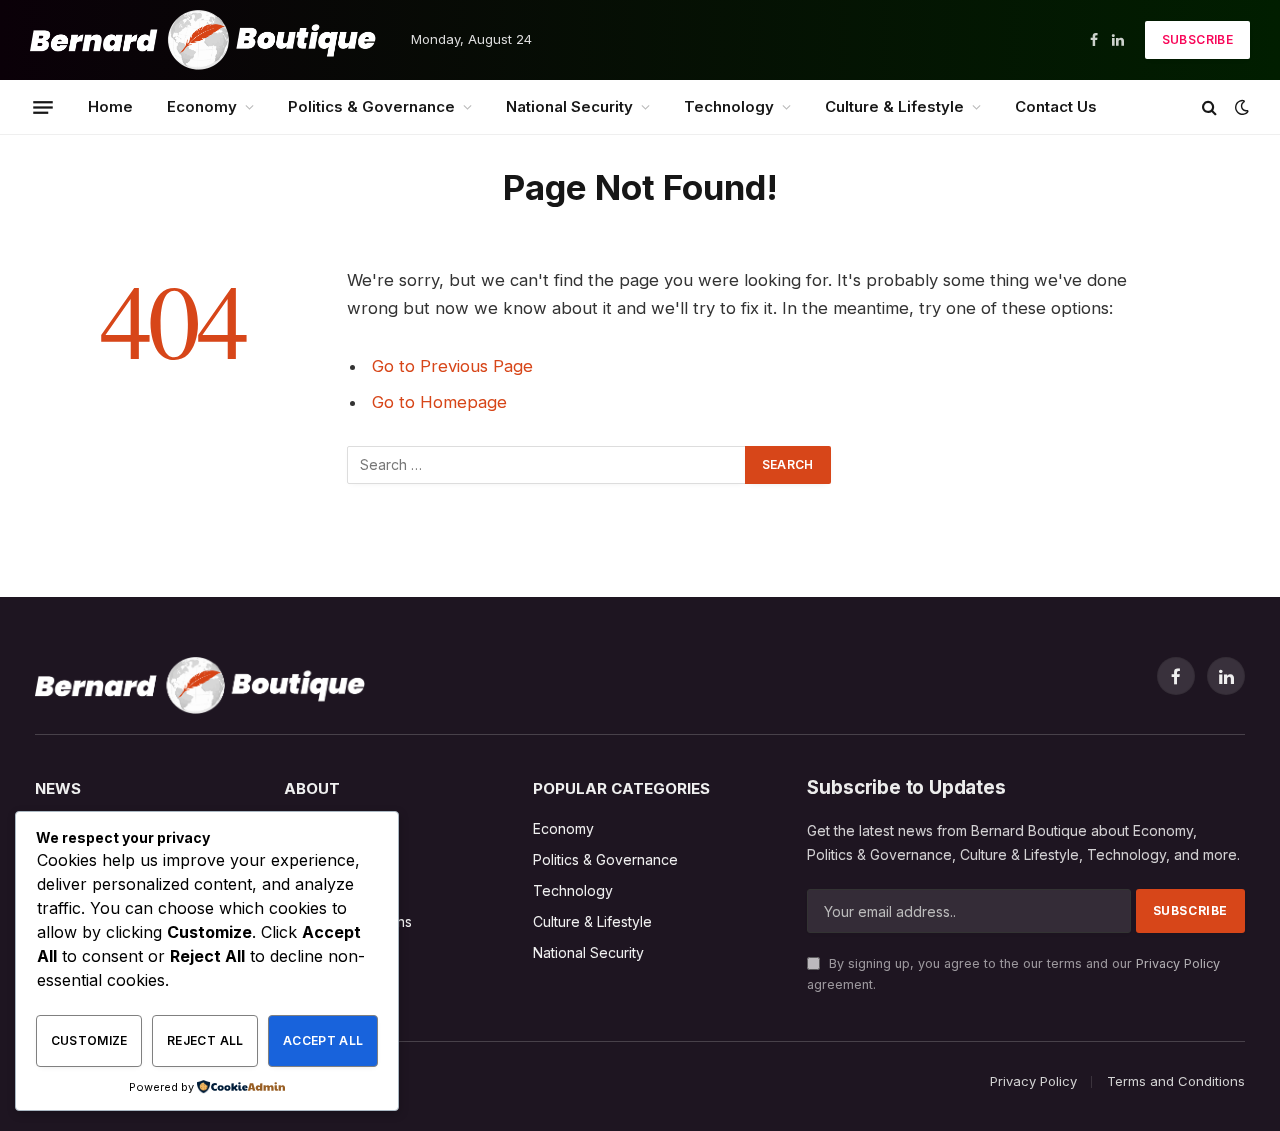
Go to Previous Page (452, 366)
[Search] (1209, 107)
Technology (729, 106)
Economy (202, 106)
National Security (569, 106)
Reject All (205, 1040)
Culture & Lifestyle (894, 106)
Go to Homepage (439, 402)
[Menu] (43, 107)
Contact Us (1056, 106)
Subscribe (1197, 39)
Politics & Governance (371, 106)
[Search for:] (547, 465)
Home (110, 106)
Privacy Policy (1178, 963)
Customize (89, 1040)
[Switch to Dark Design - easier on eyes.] (1240, 107)
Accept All (323, 1040)
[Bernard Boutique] (203, 40)
